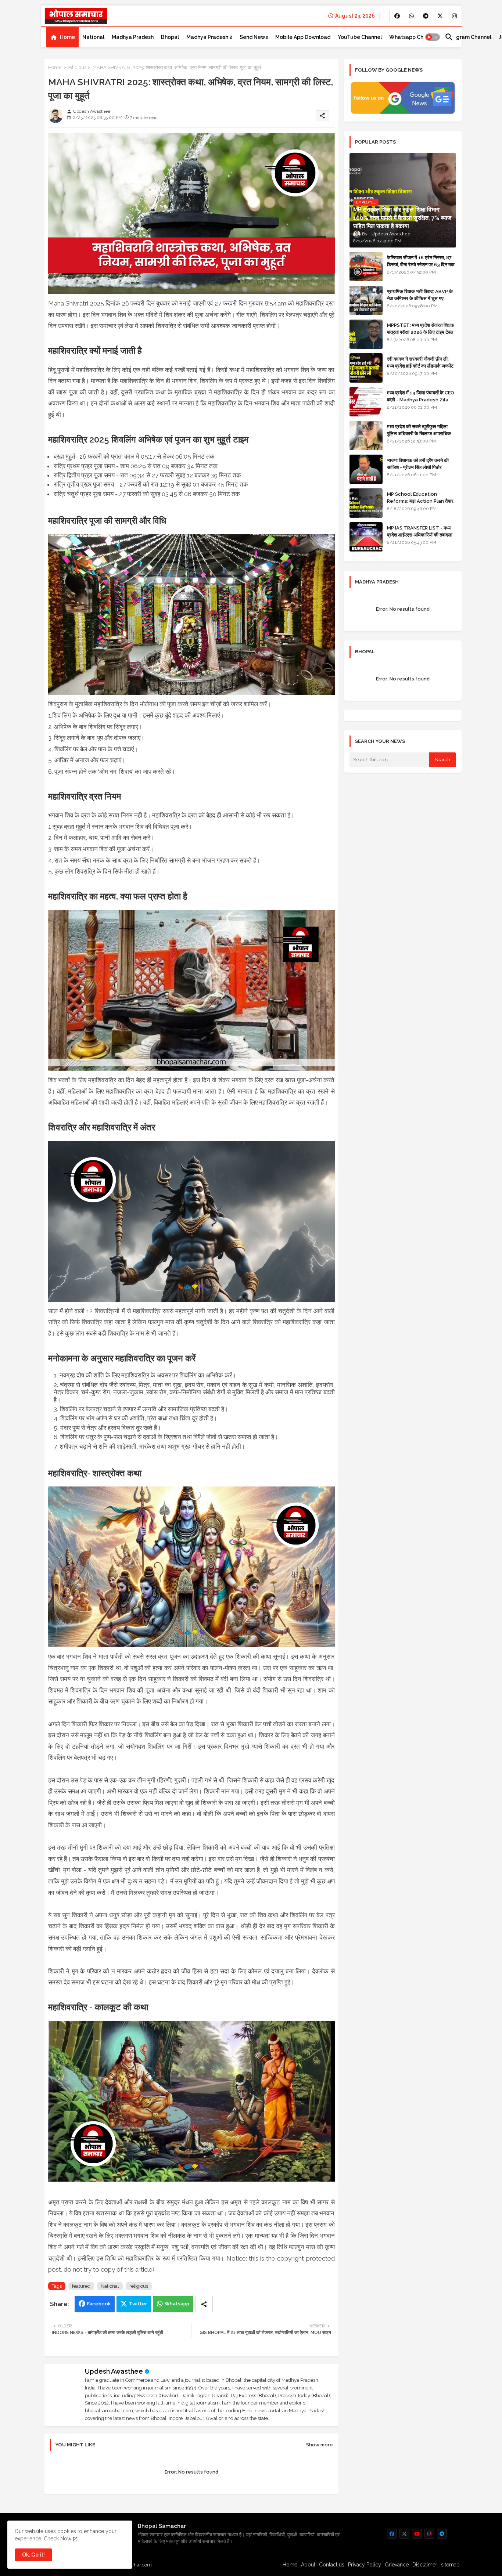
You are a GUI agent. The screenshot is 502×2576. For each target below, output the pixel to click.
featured (81, 2286)
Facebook (99, 2304)
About (308, 2565)
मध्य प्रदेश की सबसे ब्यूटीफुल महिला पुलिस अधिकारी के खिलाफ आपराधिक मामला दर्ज (419, 433)
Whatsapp (177, 2304)
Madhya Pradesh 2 (209, 37)
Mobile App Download (303, 37)
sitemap (450, 2565)
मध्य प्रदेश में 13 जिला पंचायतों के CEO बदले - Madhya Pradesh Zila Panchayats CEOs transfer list (421, 403)
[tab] (62, 37)
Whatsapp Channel (413, 37)
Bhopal (170, 37)
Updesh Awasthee (114, 2371)
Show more (320, 2445)
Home (67, 37)
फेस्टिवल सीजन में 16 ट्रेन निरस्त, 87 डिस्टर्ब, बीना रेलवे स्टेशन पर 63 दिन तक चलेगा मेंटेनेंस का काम (421, 264)
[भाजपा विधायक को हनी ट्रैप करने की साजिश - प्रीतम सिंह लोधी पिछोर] (366, 469)
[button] (433, 37)
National (93, 37)
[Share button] (204, 2304)
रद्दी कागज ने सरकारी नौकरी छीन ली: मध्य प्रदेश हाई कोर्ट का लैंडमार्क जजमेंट (420, 362)
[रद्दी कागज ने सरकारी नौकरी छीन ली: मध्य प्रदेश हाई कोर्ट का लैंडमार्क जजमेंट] (366, 368)
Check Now (58, 2539)
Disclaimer (425, 2565)
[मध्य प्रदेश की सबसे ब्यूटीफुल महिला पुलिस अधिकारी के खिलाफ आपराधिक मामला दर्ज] (366, 436)
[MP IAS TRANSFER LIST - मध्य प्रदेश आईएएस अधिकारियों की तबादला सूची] (366, 537)
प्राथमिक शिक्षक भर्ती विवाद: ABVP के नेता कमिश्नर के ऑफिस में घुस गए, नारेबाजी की (420, 298)
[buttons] (397, 16)
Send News (254, 37)
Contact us (332, 2565)
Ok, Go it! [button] (33, 2555)
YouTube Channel (360, 37)
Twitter (138, 2304)
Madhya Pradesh (133, 37)
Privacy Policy (365, 2565)
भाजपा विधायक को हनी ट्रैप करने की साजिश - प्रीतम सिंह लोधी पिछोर (418, 464)
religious (77, 67)
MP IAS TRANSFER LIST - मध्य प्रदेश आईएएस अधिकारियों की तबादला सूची (420, 534)
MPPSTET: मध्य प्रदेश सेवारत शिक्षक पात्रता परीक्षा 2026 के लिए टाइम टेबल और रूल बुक (421, 332)
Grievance (397, 2565)
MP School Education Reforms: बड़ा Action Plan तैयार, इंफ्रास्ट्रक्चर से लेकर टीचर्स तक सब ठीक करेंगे (421, 504)
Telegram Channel (468, 37)
